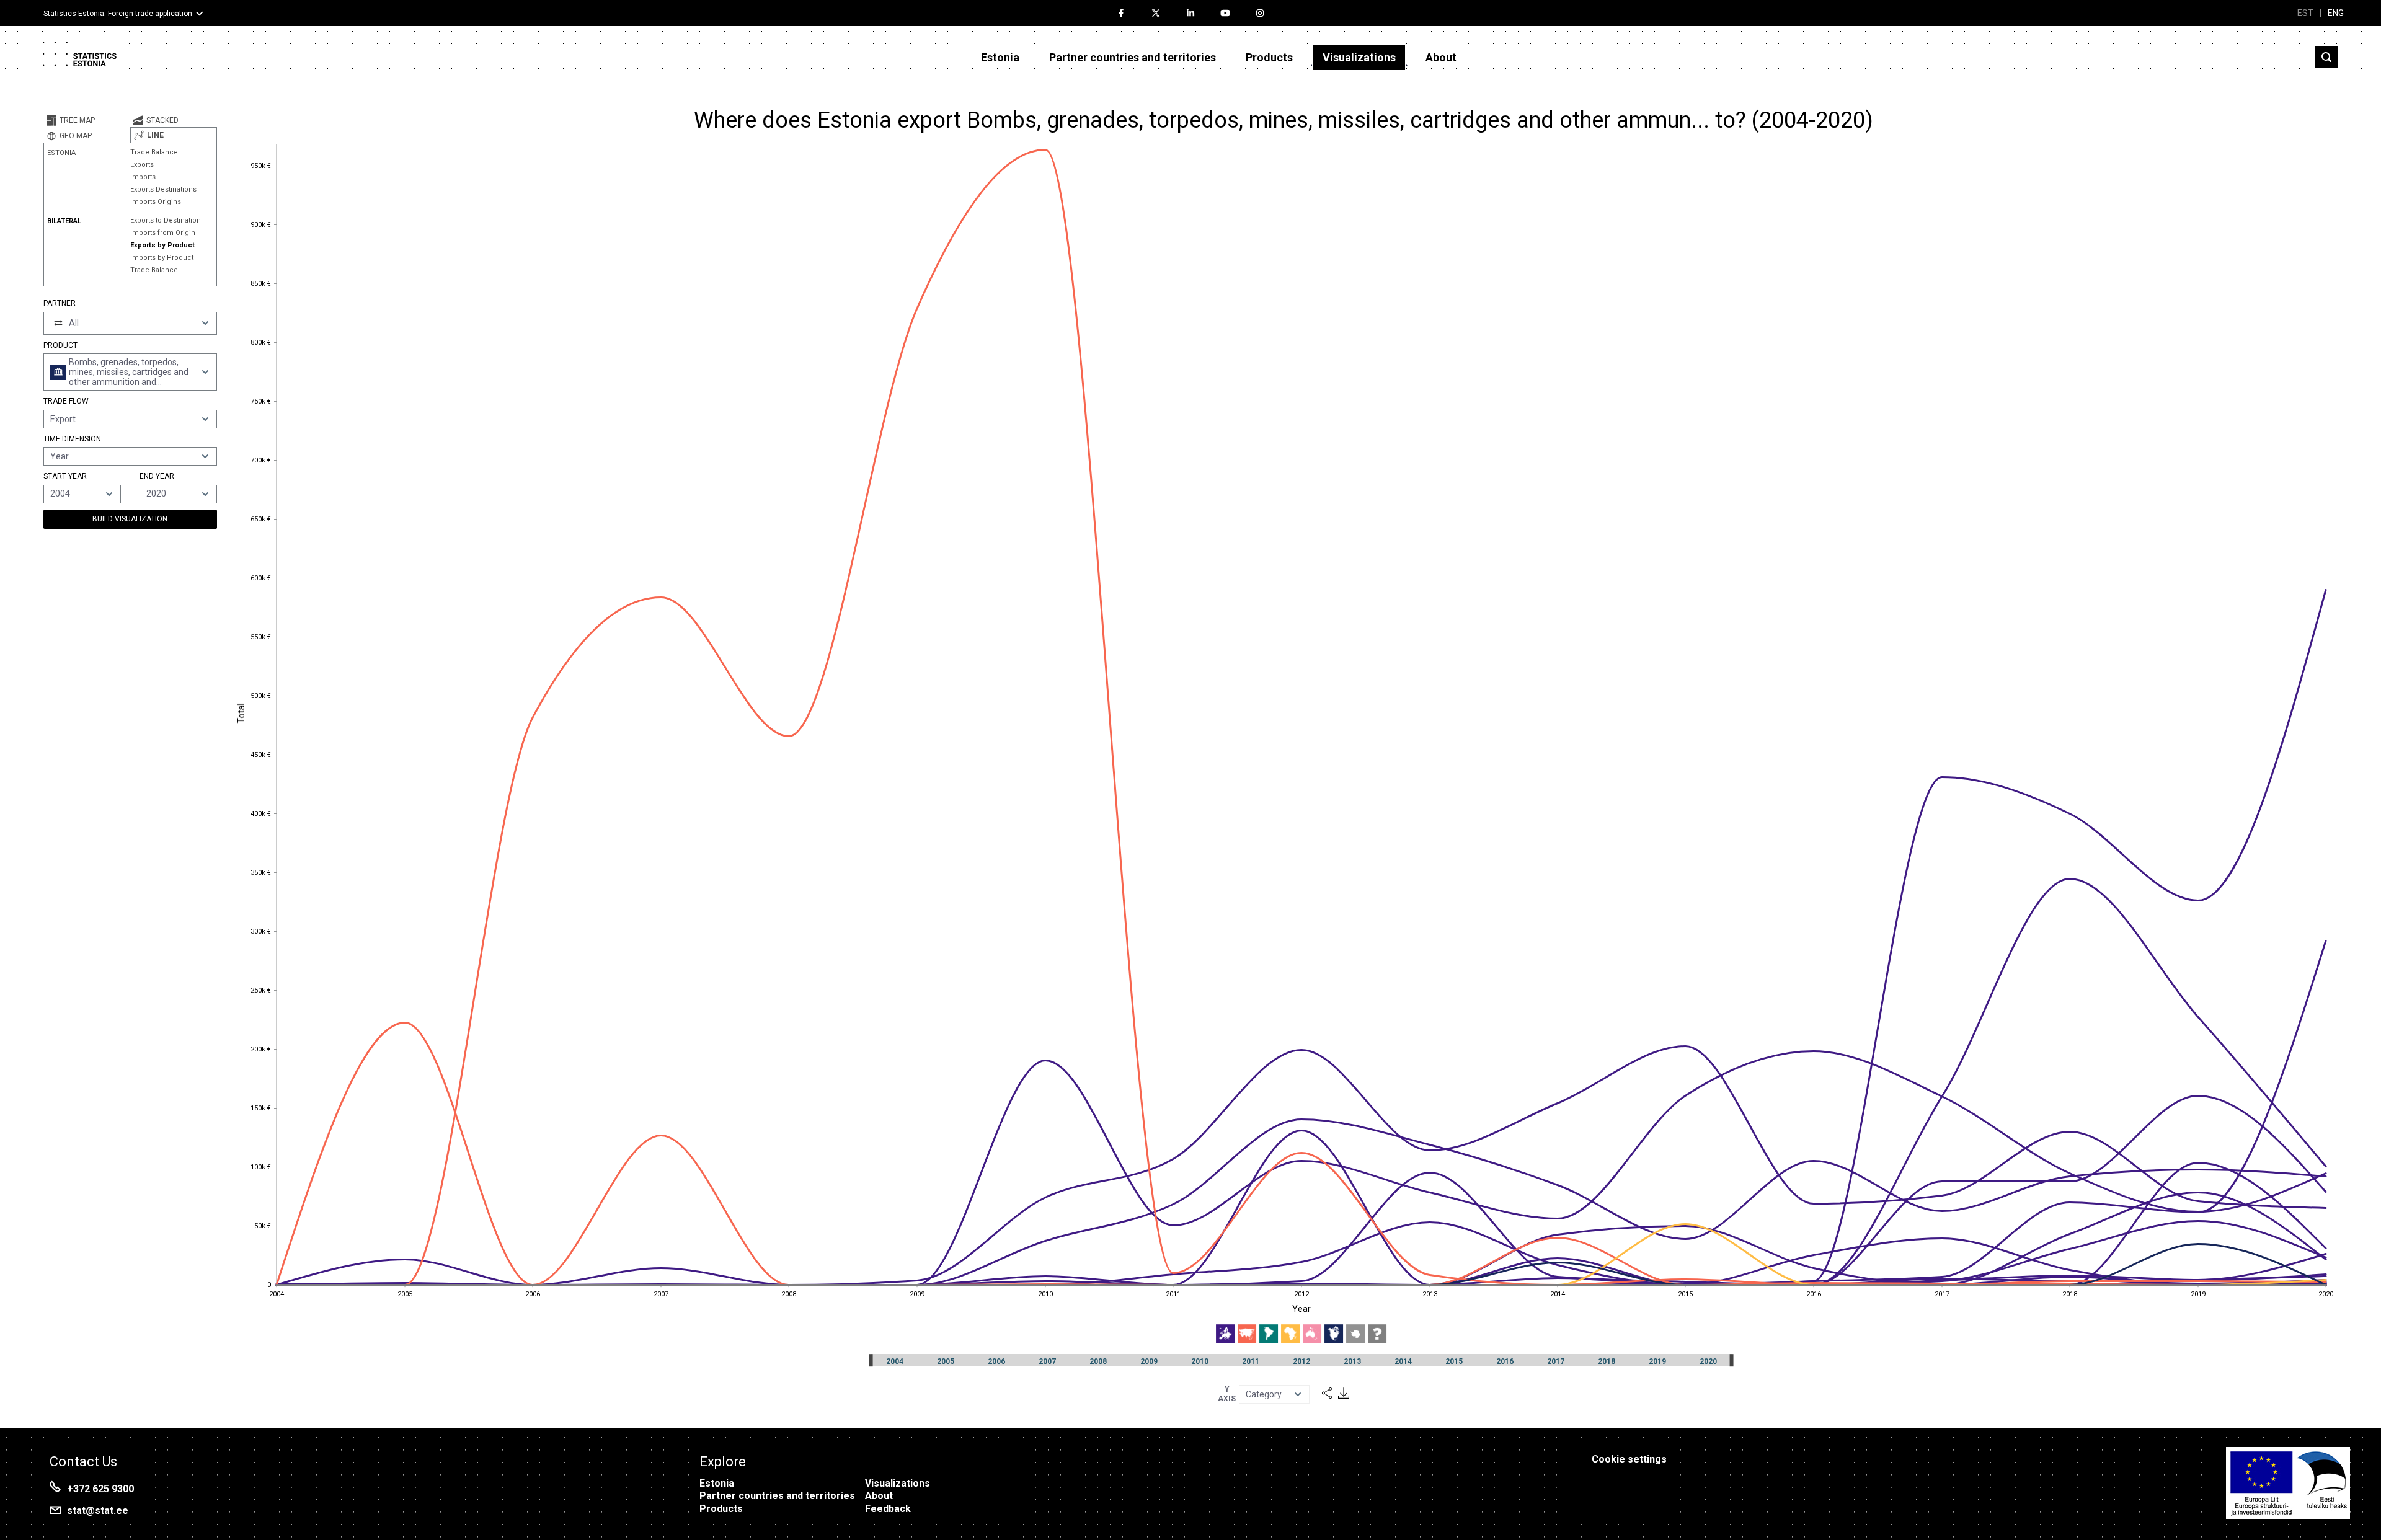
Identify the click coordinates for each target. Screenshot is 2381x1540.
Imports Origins (156, 202)
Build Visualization (130, 519)
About (1441, 57)
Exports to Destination (166, 220)
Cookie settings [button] (1629, 1459)
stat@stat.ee (98, 1511)
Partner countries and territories (1133, 57)
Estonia (1000, 57)
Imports (143, 177)
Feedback (888, 1509)
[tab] (87, 120)
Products (1269, 57)
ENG (2336, 13)
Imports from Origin (163, 233)
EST (2305, 13)
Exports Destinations (163, 189)
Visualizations (1359, 57)
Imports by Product (162, 258)
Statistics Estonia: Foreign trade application (118, 14)
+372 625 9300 (100, 1489)
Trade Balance (154, 152)
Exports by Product (162, 245)
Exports (142, 165)
